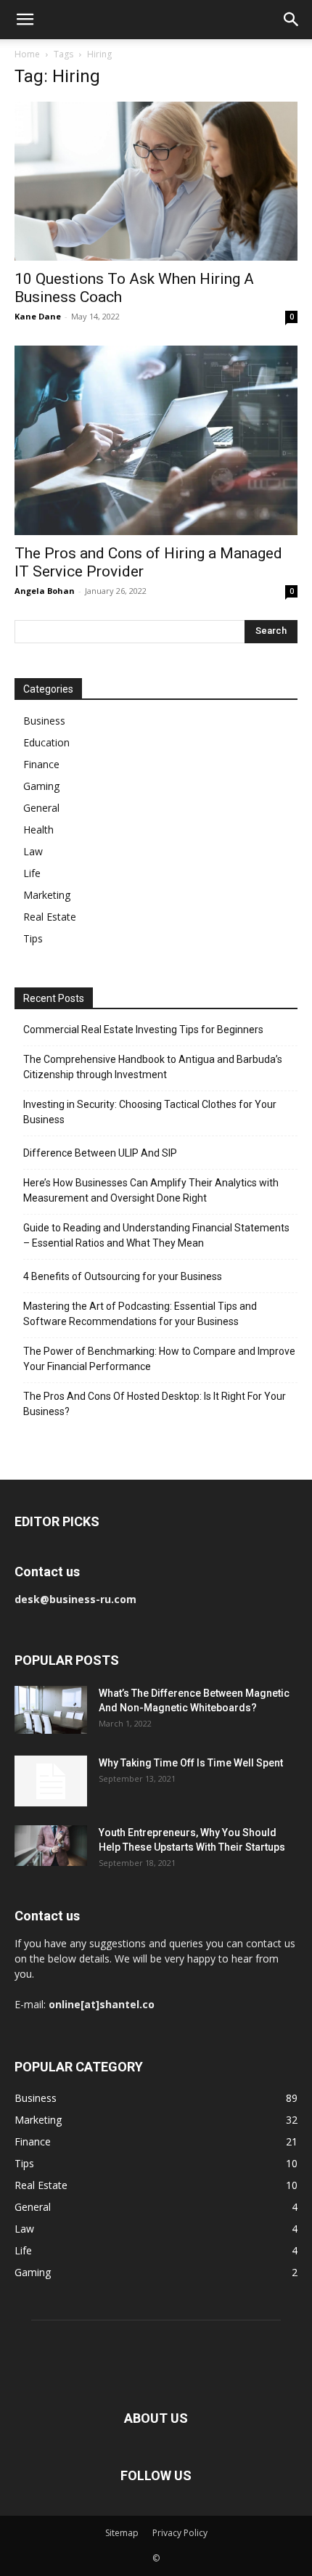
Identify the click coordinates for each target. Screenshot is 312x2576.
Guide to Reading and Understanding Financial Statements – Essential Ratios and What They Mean (156, 1235)
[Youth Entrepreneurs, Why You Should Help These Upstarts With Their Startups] (51, 1846)
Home (27, 54)
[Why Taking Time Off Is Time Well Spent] (51, 1781)
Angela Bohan (45, 591)
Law (33, 851)
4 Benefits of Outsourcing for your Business (123, 1276)
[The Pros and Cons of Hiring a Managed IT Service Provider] (156, 440)
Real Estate (50, 917)
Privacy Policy (180, 2533)
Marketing (47, 895)
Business (44, 721)
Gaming (41, 786)
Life (32, 873)
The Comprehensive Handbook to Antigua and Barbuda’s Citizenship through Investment (153, 1067)
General (41, 808)
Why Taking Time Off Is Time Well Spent (191, 1763)
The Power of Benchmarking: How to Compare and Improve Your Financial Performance (159, 1359)
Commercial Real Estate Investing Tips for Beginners (143, 1030)
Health (38, 830)
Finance (41, 764)
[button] (25, 20)
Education (46, 742)
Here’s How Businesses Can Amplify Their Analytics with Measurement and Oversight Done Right (151, 1190)
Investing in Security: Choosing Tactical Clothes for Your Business (150, 1112)
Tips (33, 938)
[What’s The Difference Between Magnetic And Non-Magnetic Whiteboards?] (51, 1710)
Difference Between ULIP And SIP (100, 1153)
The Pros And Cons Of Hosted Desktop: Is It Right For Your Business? (155, 1404)
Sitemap (122, 2533)
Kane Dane (38, 316)
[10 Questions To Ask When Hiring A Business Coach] (156, 181)
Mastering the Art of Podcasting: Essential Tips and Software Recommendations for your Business (140, 1314)
